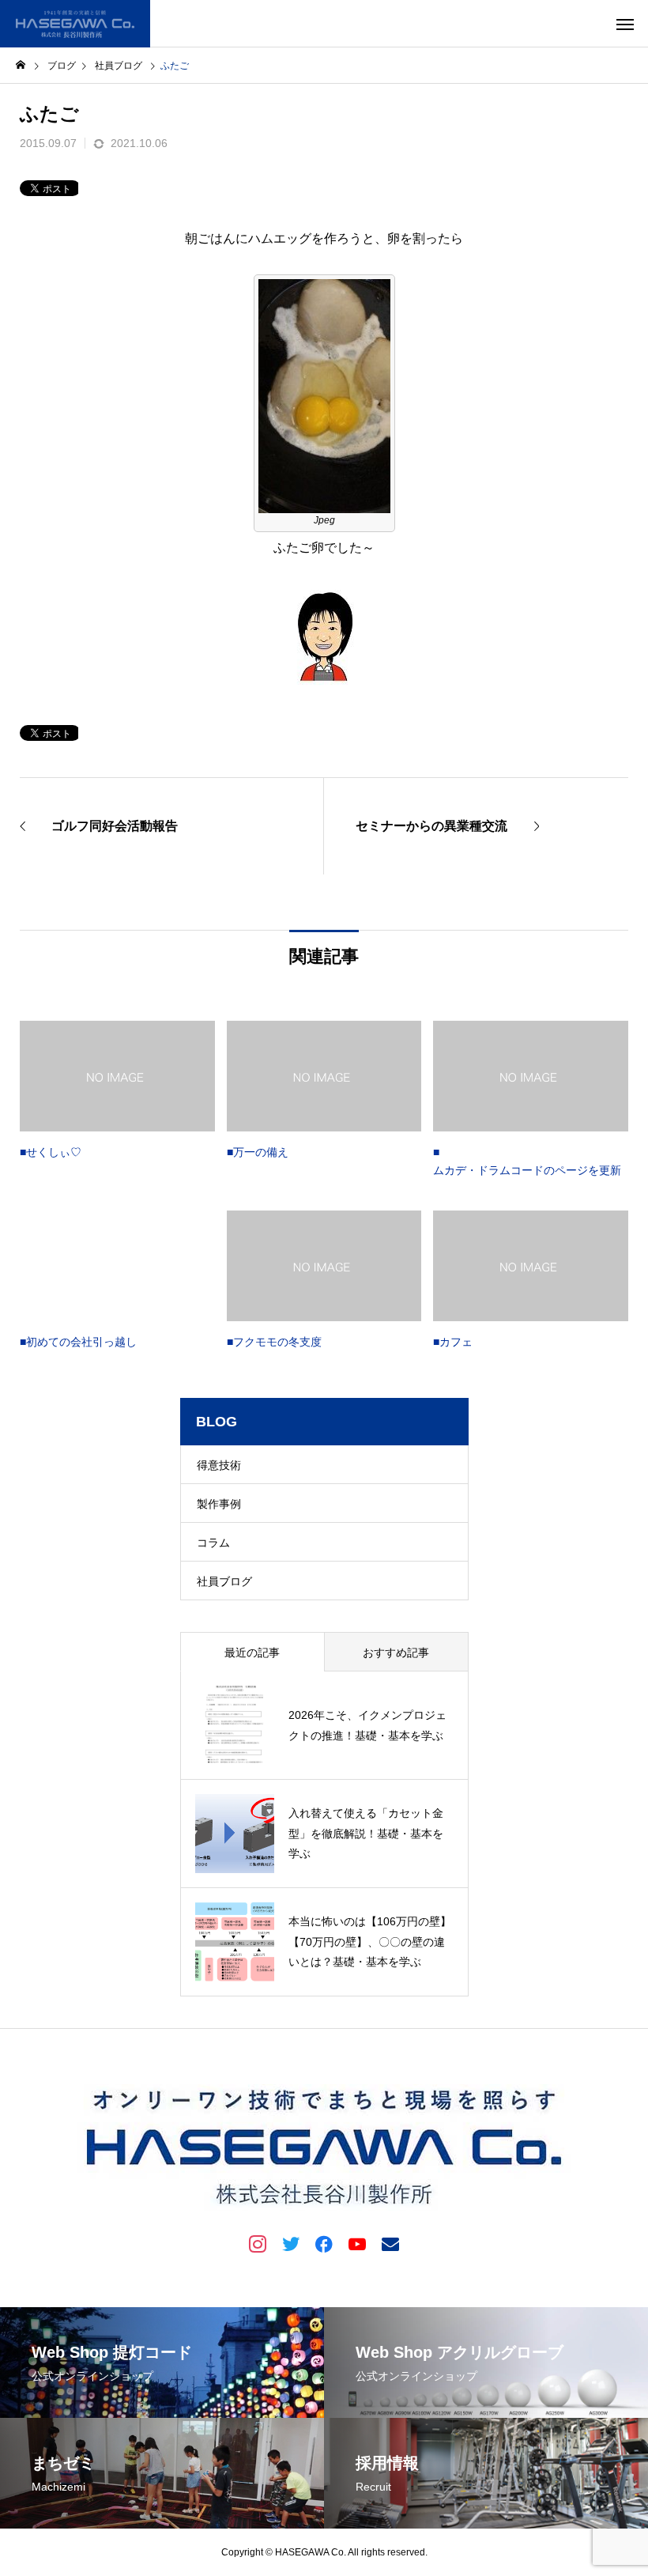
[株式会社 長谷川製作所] (75, 24)
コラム (213, 1543)
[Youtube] (357, 2243)
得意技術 (219, 1465)
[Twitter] (291, 2243)
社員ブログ (224, 1581)
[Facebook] (324, 2243)
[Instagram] (258, 2243)
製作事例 (219, 1504)
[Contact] (390, 2243)
